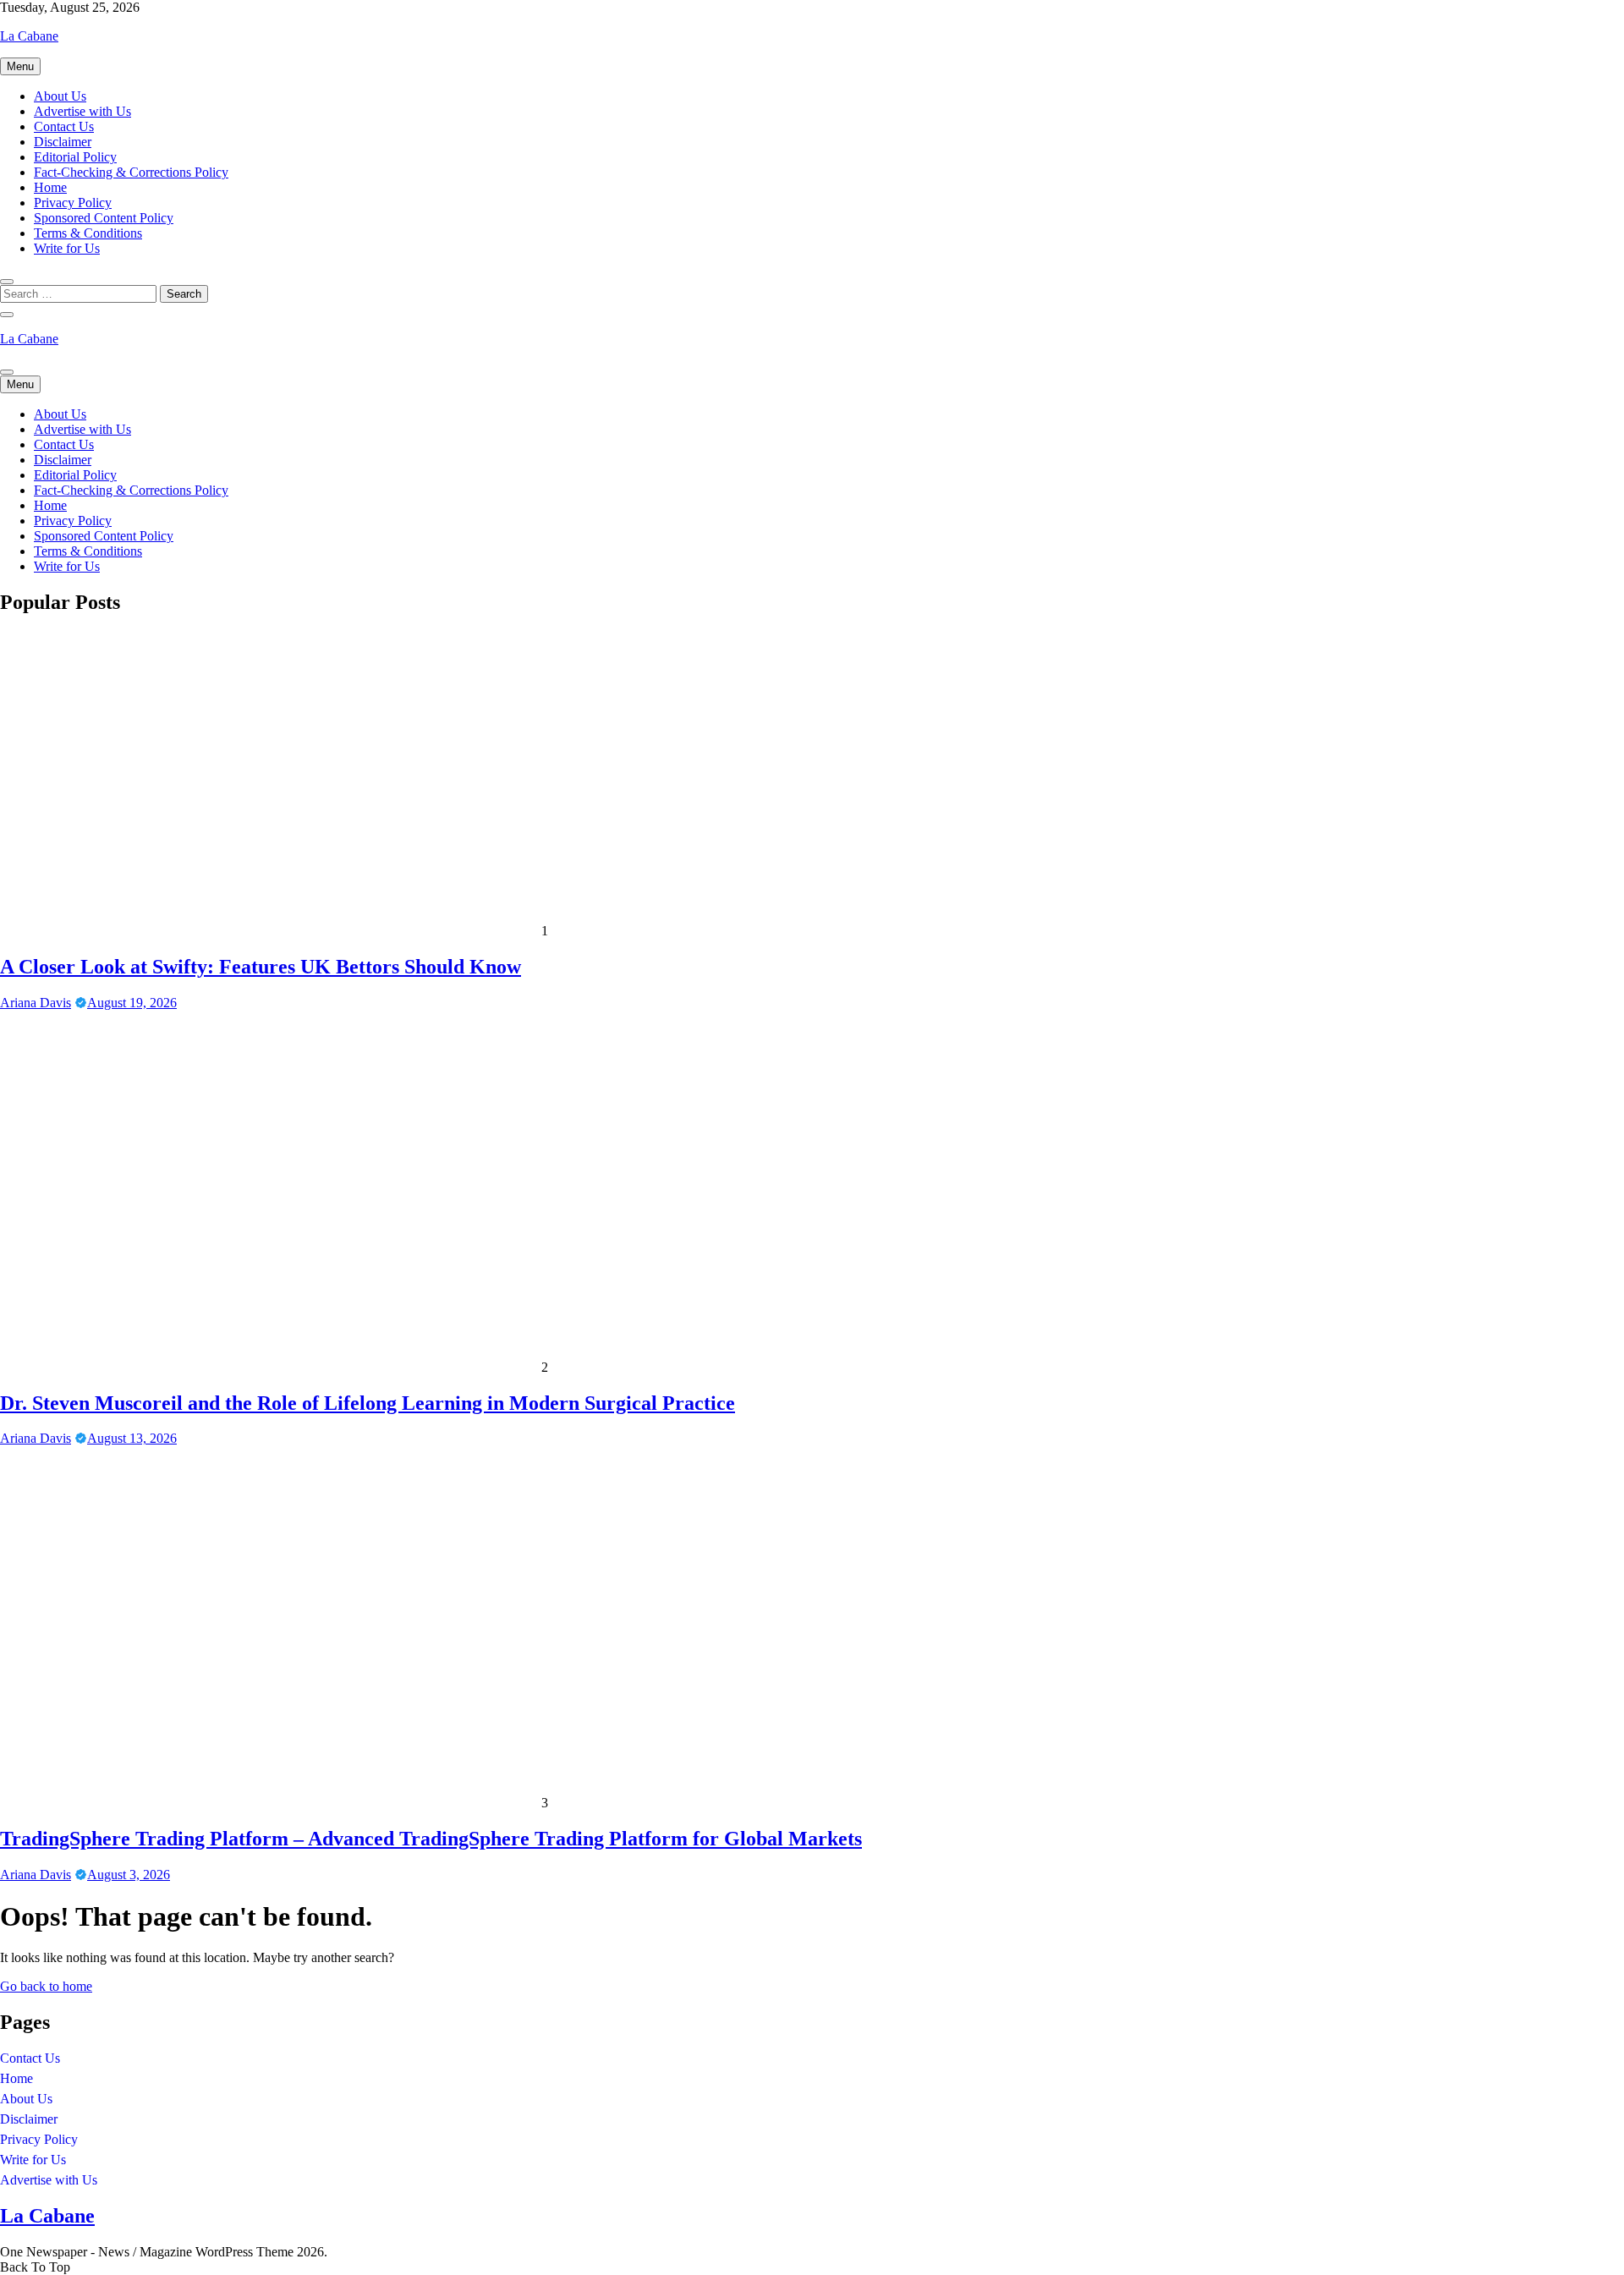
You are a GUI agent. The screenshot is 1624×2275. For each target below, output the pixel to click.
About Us (60, 96)
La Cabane (29, 36)
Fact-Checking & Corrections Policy (131, 172)
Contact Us (64, 126)
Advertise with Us (82, 111)
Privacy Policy (73, 203)
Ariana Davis (36, 1003)
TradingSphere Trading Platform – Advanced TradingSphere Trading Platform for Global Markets (431, 1839)
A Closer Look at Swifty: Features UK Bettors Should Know (261, 967)
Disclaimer (63, 142)
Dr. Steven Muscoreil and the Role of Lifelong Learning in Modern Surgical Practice (368, 1403)
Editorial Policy (75, 157)
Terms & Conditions (88, 233)
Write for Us (67, 248)
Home (50, 187)
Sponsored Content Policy (104, 218)
